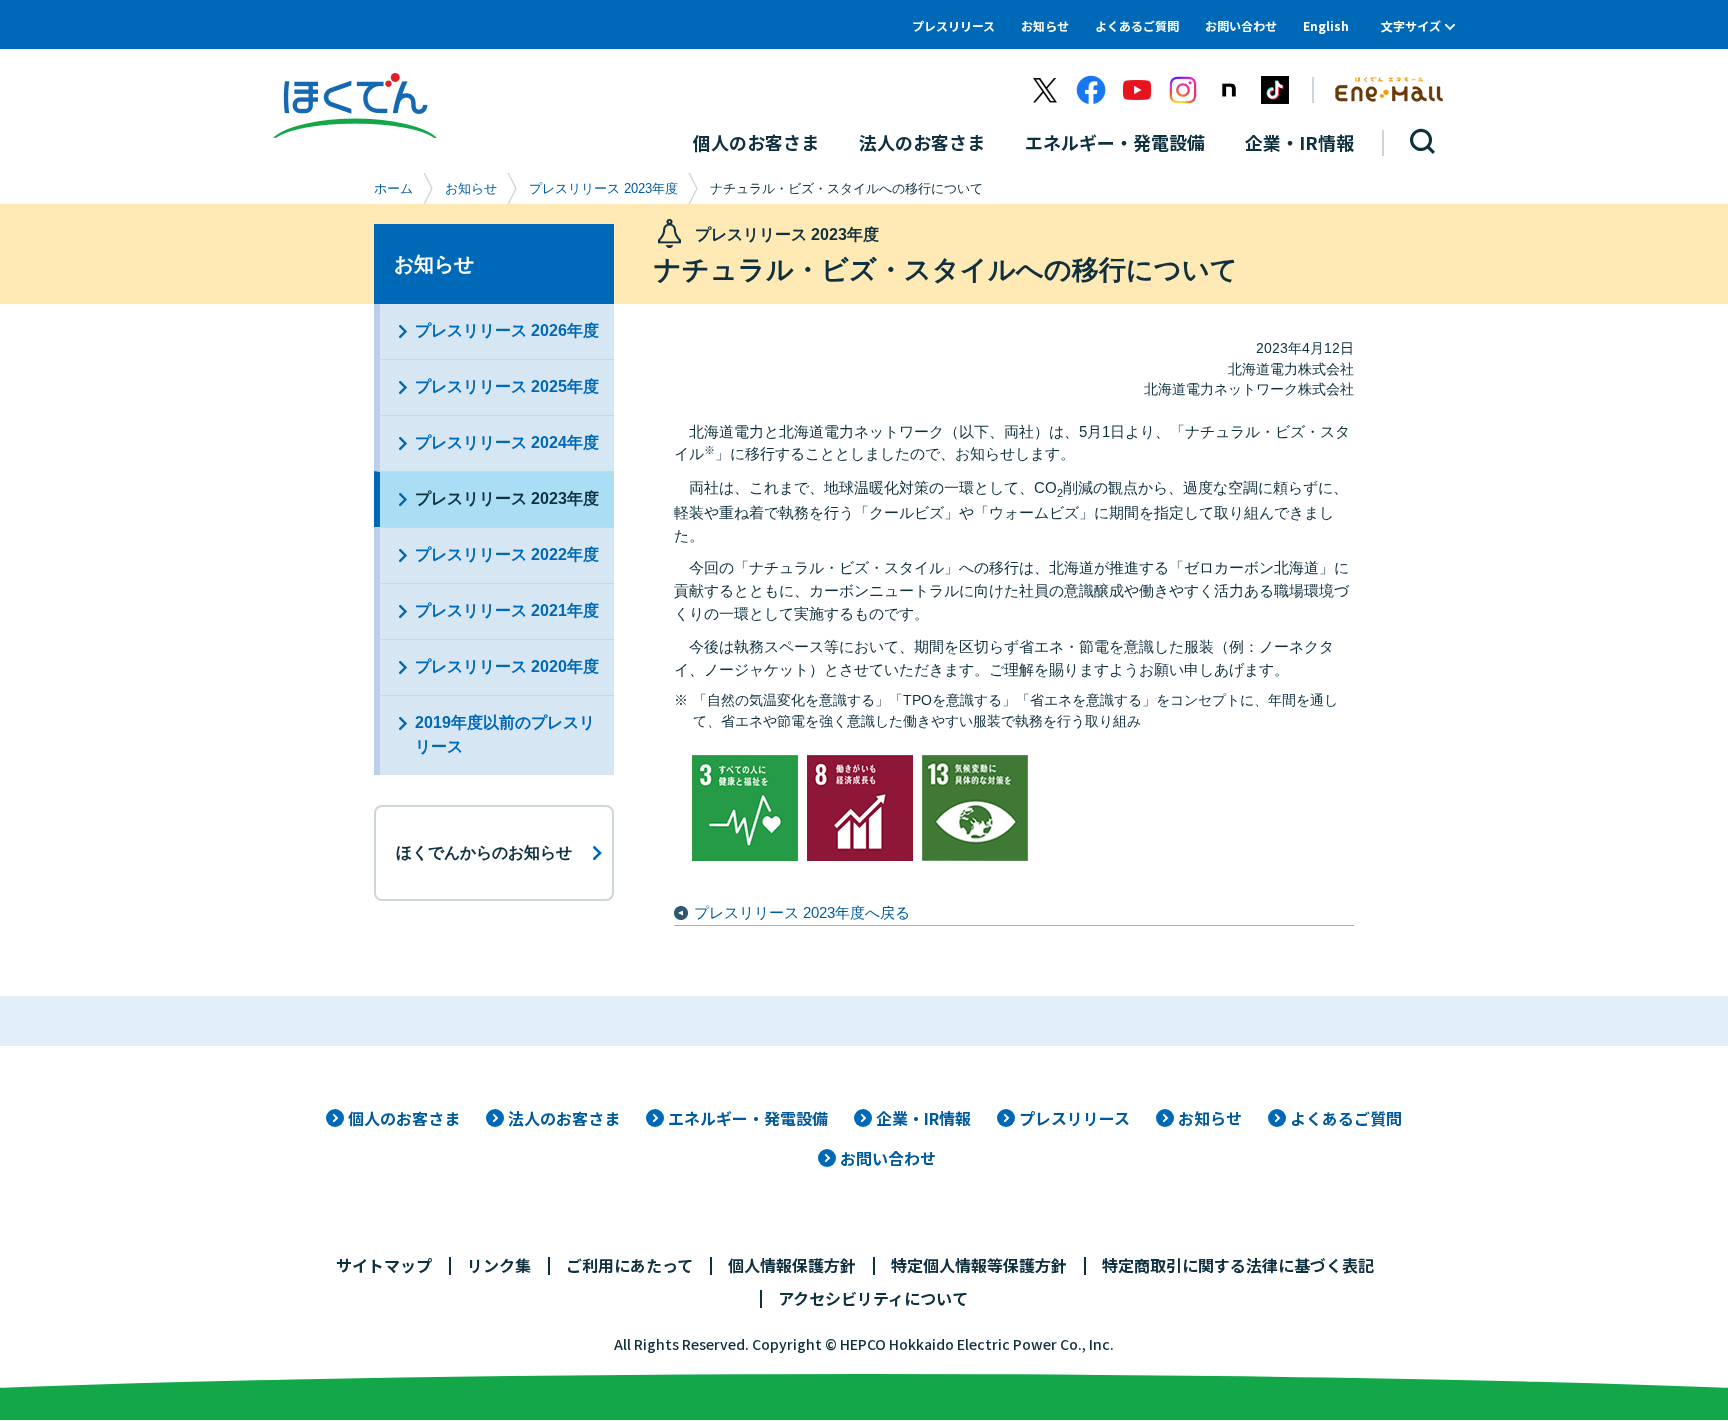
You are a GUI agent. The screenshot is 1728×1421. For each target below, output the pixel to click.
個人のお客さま (404, 1118)
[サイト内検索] (1423, 142)
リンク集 (499, 1265)
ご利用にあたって (629, 1265)
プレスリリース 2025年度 (507, 386)
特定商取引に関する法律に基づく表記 (1238, 1265)
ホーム (393, 188)
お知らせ (1045, 25)
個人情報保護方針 (792, 1265)
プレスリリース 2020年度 (507, 666)
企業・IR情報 (923, 1118)
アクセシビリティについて (873, 1298)
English (1326, 25)
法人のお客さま (564, 1118)
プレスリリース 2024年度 (507, 442)
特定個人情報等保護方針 (979, 1265)
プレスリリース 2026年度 (507, 330)
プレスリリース (953, 25)
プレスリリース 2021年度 (507, 610)
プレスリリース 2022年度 (507, 554)
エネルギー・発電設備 (748, 1118)
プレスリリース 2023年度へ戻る (802, 912)
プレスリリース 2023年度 (603, 188)
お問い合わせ (1241, 25)
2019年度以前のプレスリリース (505, 734)
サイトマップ (384, 1265)
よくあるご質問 (1137, 25)
